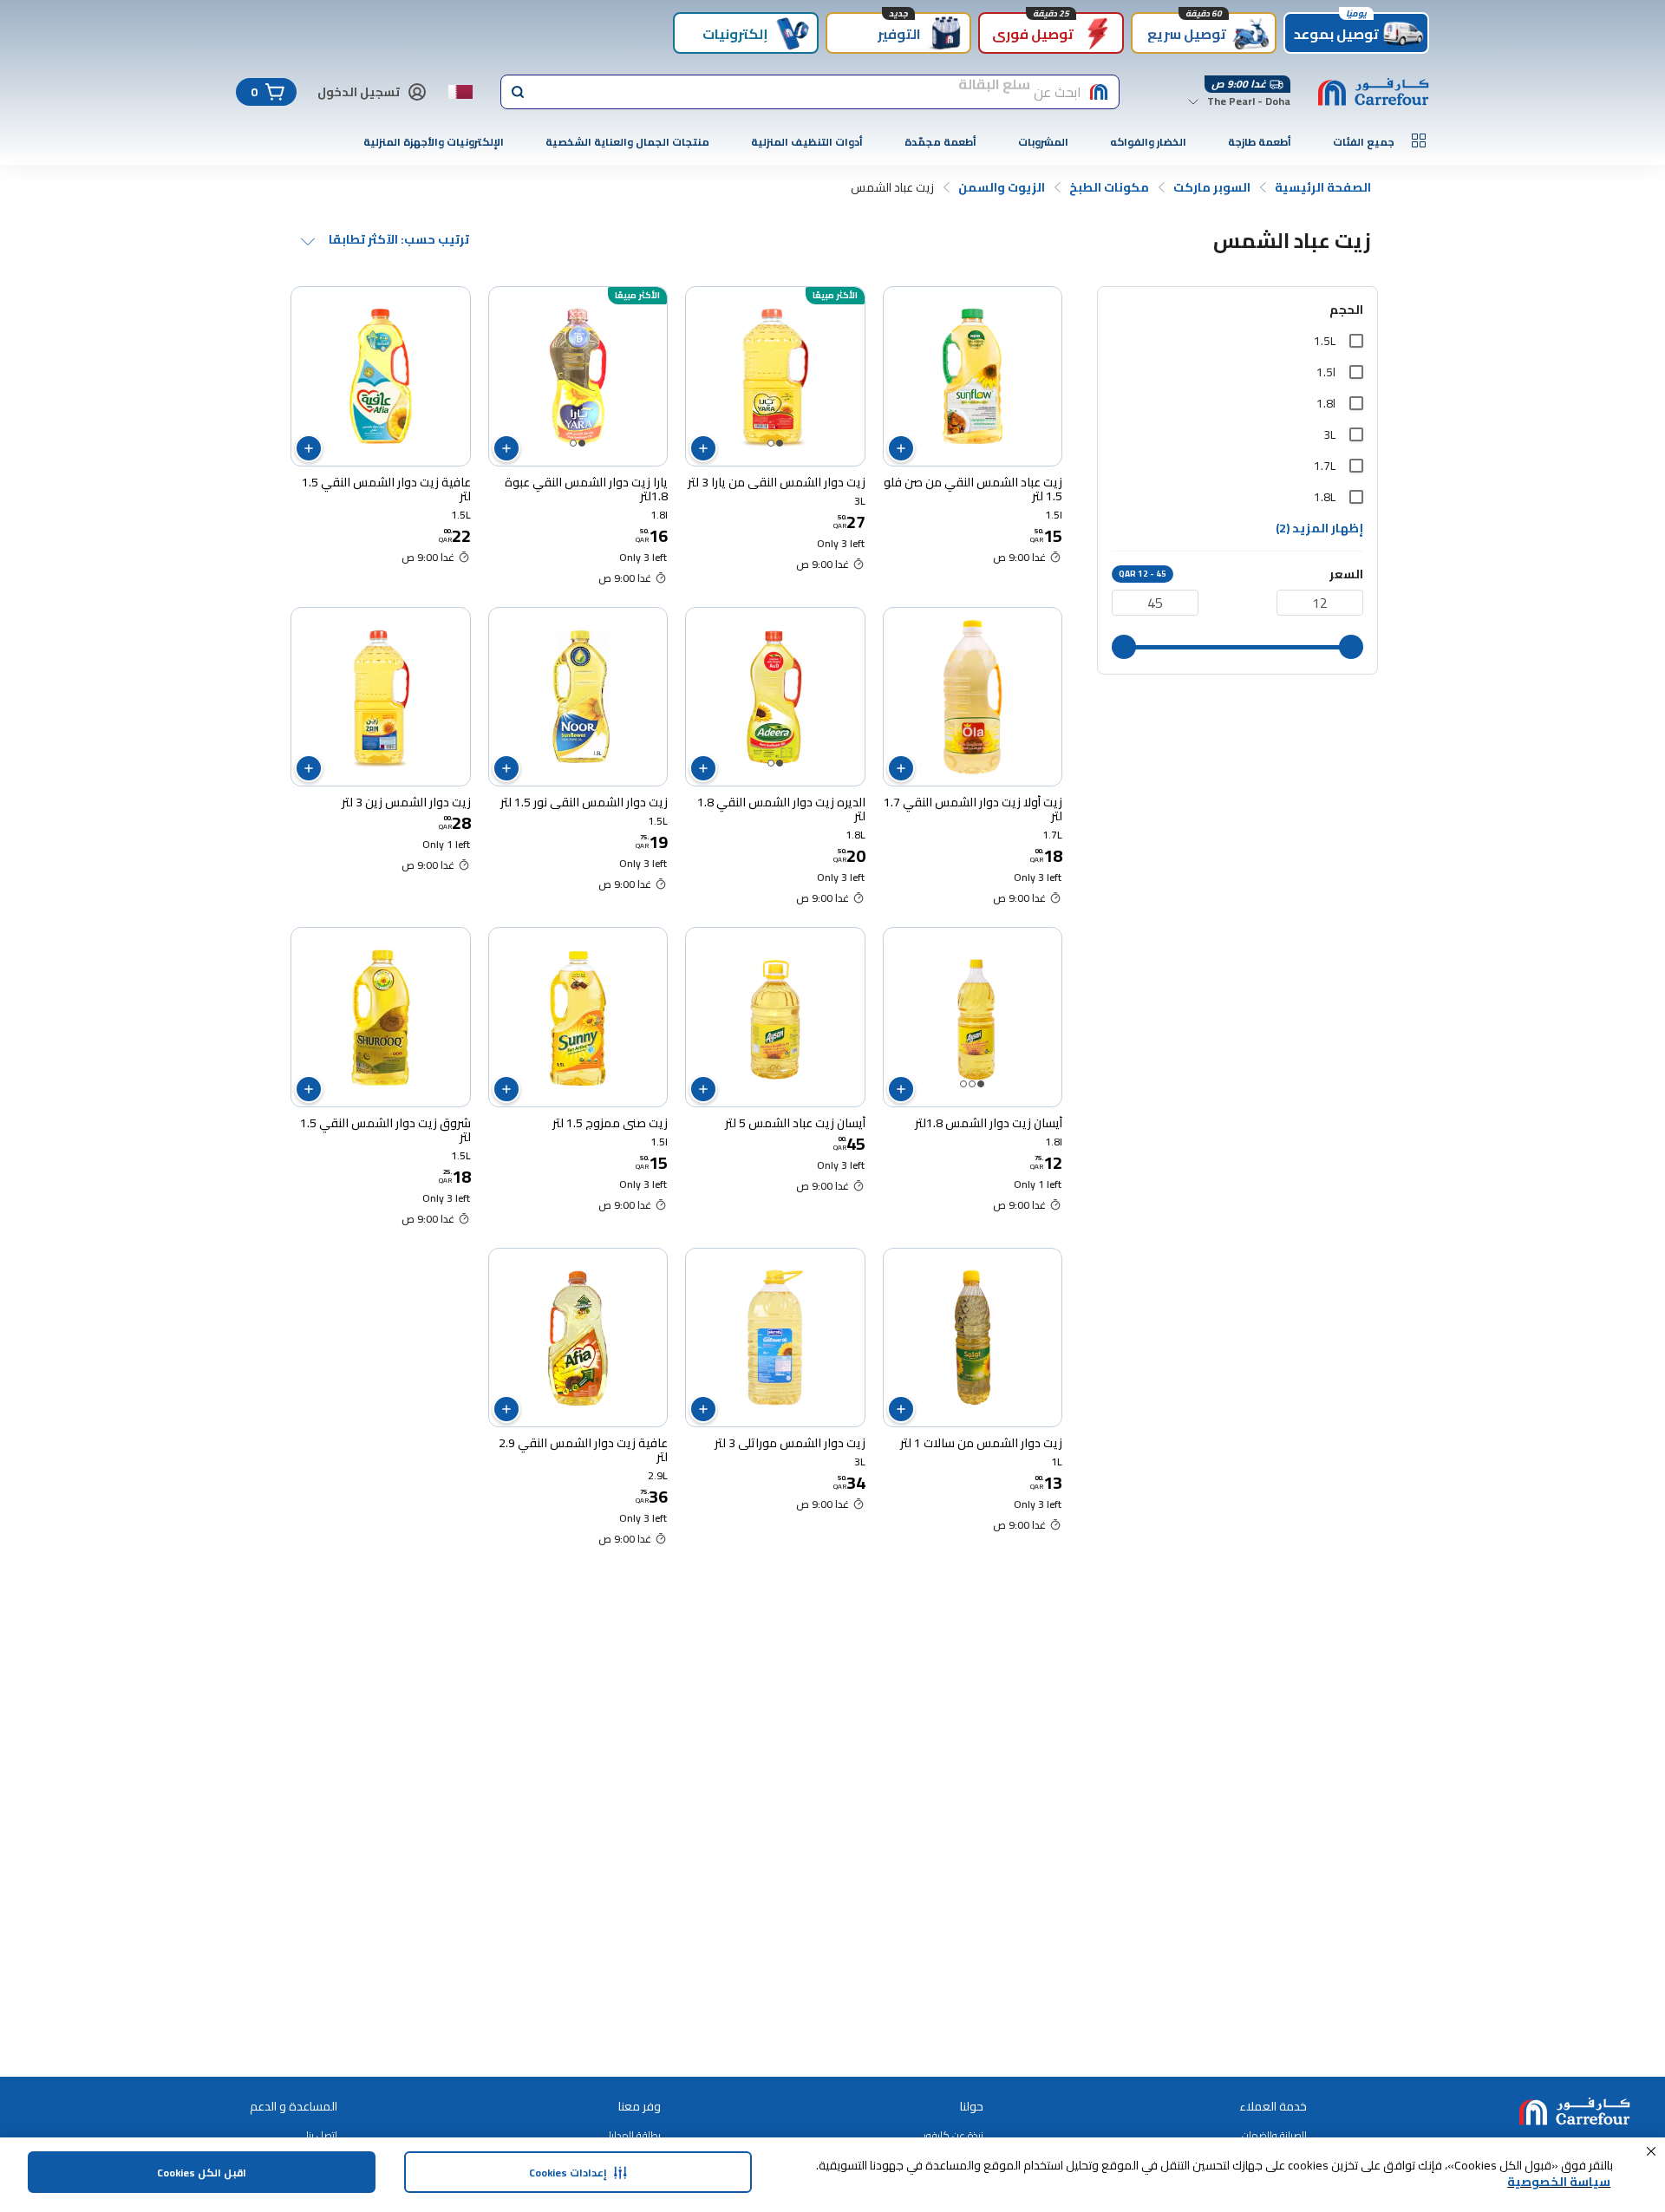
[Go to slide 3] (963, 1084)
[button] (1651, 2151)
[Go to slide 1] (780, 443)
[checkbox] (1356, 341)
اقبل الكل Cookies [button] (202, 2173)
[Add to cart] (901, 448)
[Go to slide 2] (771, 443)
